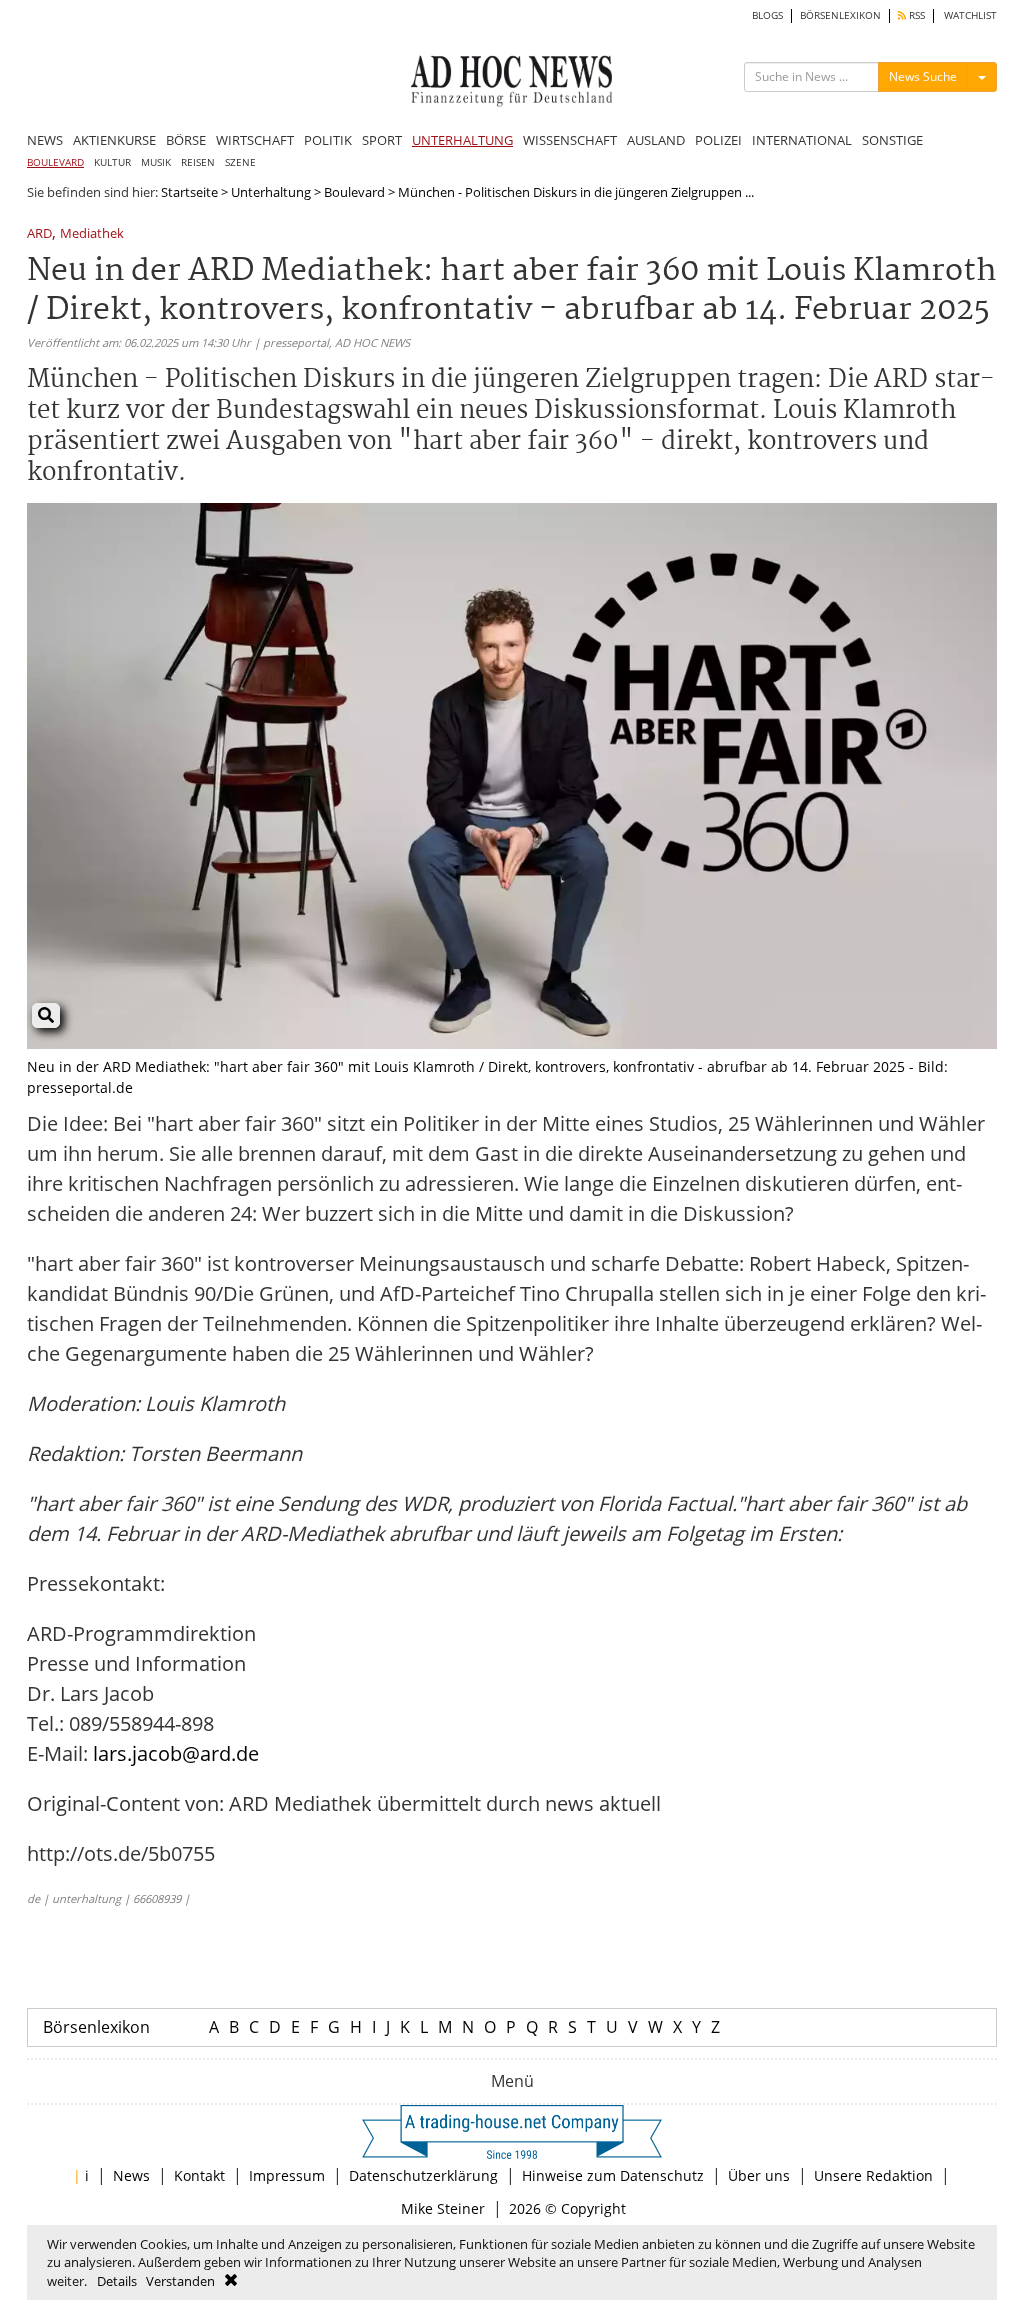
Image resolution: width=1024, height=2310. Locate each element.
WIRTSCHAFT (255, 140)
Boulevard (354, 192)
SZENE (240, 162)
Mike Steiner (443, 2208)
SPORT (382, 140)
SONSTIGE (892, 140)
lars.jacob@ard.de (176, 1753)
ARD (39, 234)
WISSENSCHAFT (570, 140)
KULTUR (112, 162)
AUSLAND (656, 140)
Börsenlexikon (96, 2027)
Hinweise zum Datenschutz (613, 2175)
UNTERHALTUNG (462, 140)
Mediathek (92, 234)
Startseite (189, 192)
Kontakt (199, 2175)
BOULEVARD (55, 162)
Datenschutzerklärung (423, 2175)
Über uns (759, 2175)
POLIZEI (718, 140)
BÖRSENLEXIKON (840, 15)
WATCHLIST (970, 15)
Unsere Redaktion (873, 2175)
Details (117, 2281)
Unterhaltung (271, 192)
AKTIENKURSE (114, 140)
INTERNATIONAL (802, 140)
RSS (915, 15)
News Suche (923, 76)
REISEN (198, 162)
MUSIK (156, 162)
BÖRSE (186, 140)
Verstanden (180, 2281)
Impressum (287, 2175)
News (131, 2175)
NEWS (45, 140)
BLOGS (767, 15)
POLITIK (328, 140)
